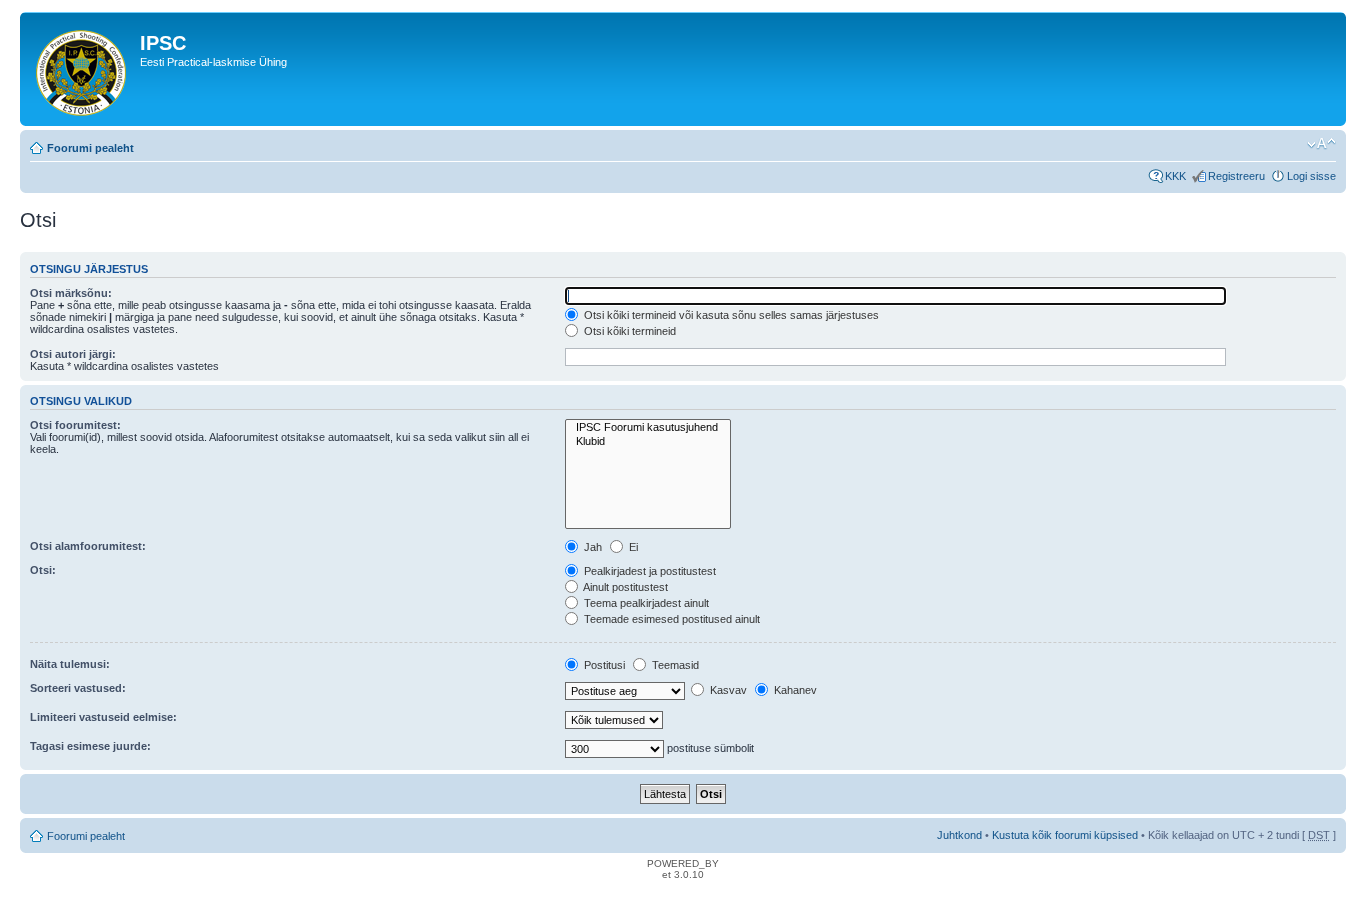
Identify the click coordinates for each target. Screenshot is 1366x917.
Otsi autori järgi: (73, 354)
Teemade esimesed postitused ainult (670, 619)
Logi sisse (1311, 176)
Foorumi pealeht (90, 148)
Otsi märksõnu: (71, 293)
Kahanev (794, 690)
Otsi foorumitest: (75, 425)
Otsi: (43, 570)
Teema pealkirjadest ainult (645, 603)
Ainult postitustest (624, 587)
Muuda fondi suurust (1321, 144)
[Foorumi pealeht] (82, 69)
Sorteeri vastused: (78, 688)
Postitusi (603, 665)
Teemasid (674, 665)
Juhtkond (959, 835)
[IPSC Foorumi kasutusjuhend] (648, 427)
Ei (632, 547)
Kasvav (727, 690)
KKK (1175, 176)
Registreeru (1236, 176)
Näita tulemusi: (70, 664)
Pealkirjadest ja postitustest (648, 571)
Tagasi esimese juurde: (90, 746)
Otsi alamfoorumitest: (88, 546)
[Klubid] (648, 441)
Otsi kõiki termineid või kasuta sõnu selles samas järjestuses (730, 315)
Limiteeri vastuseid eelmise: (103, 717)
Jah (591, 547)
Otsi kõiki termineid (628, 331)
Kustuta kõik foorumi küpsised (1065, 835)
